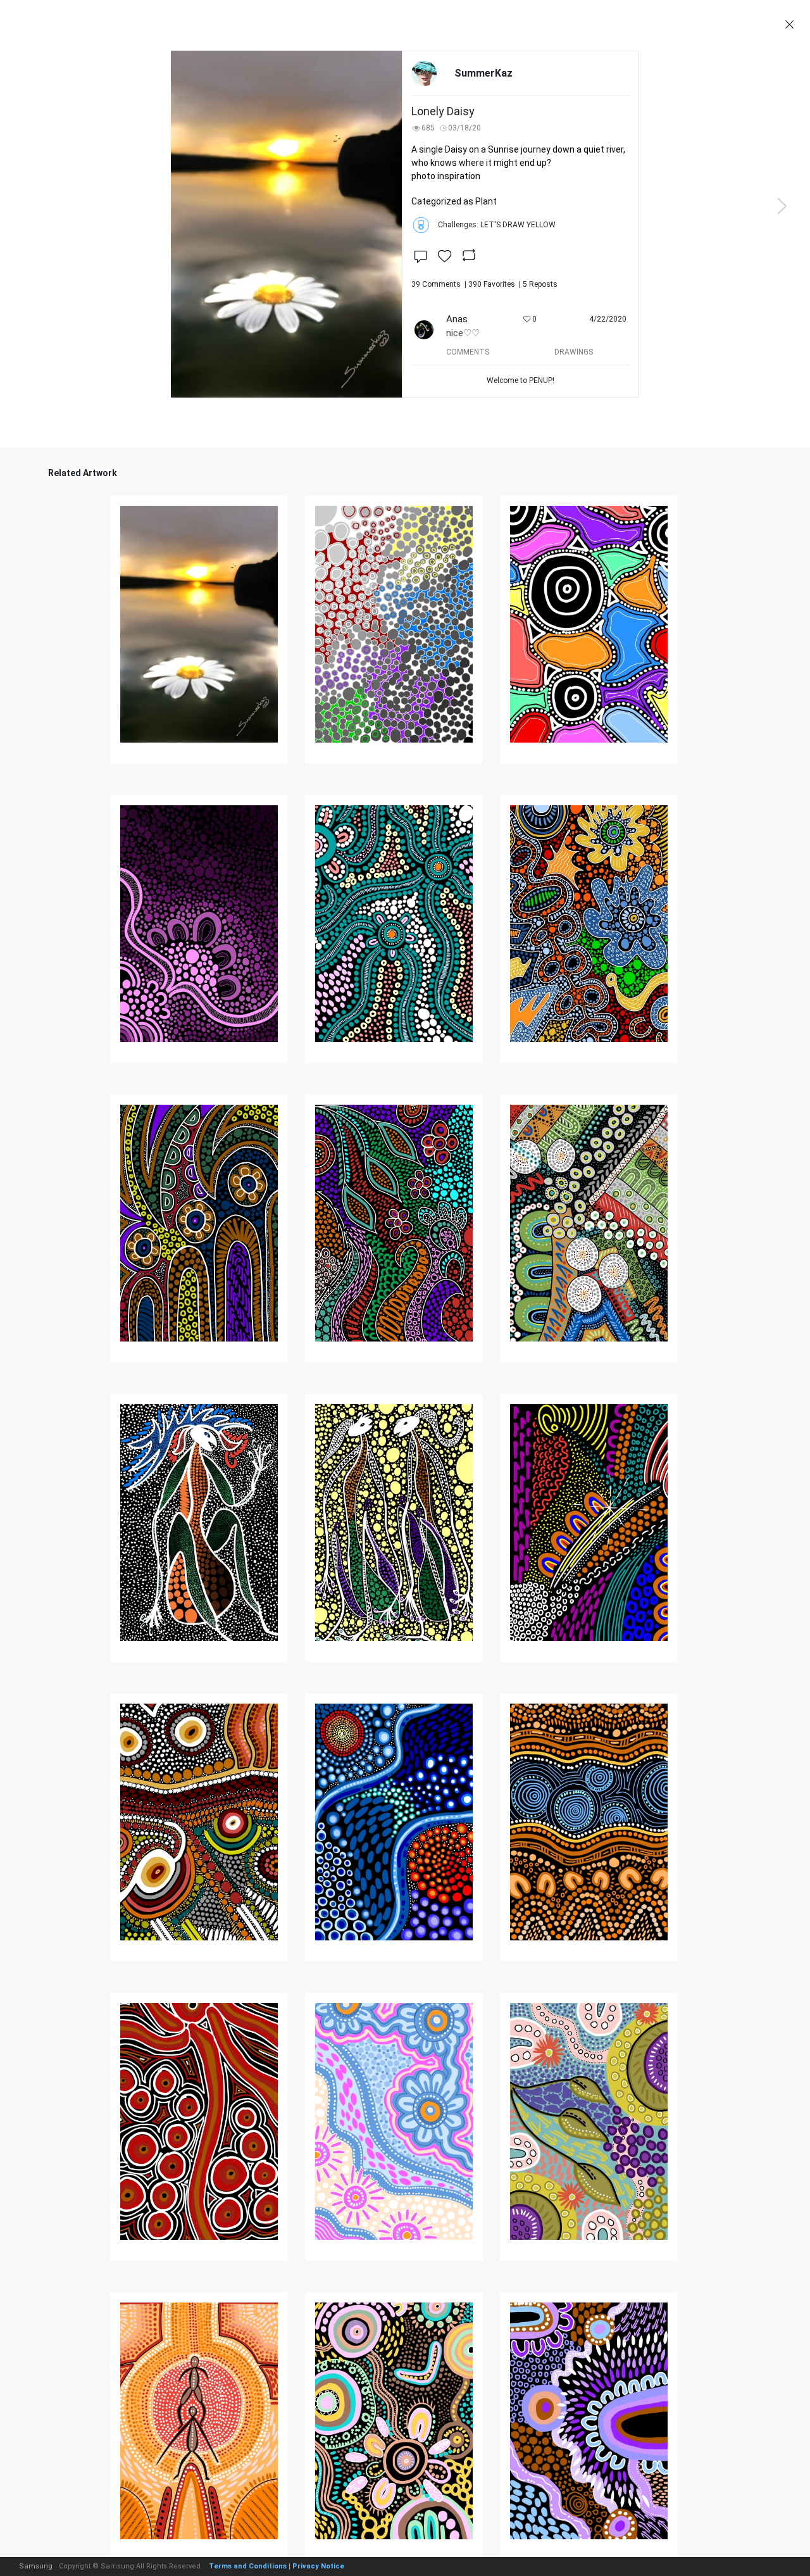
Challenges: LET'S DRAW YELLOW (497, 225)
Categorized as (454, 201)
